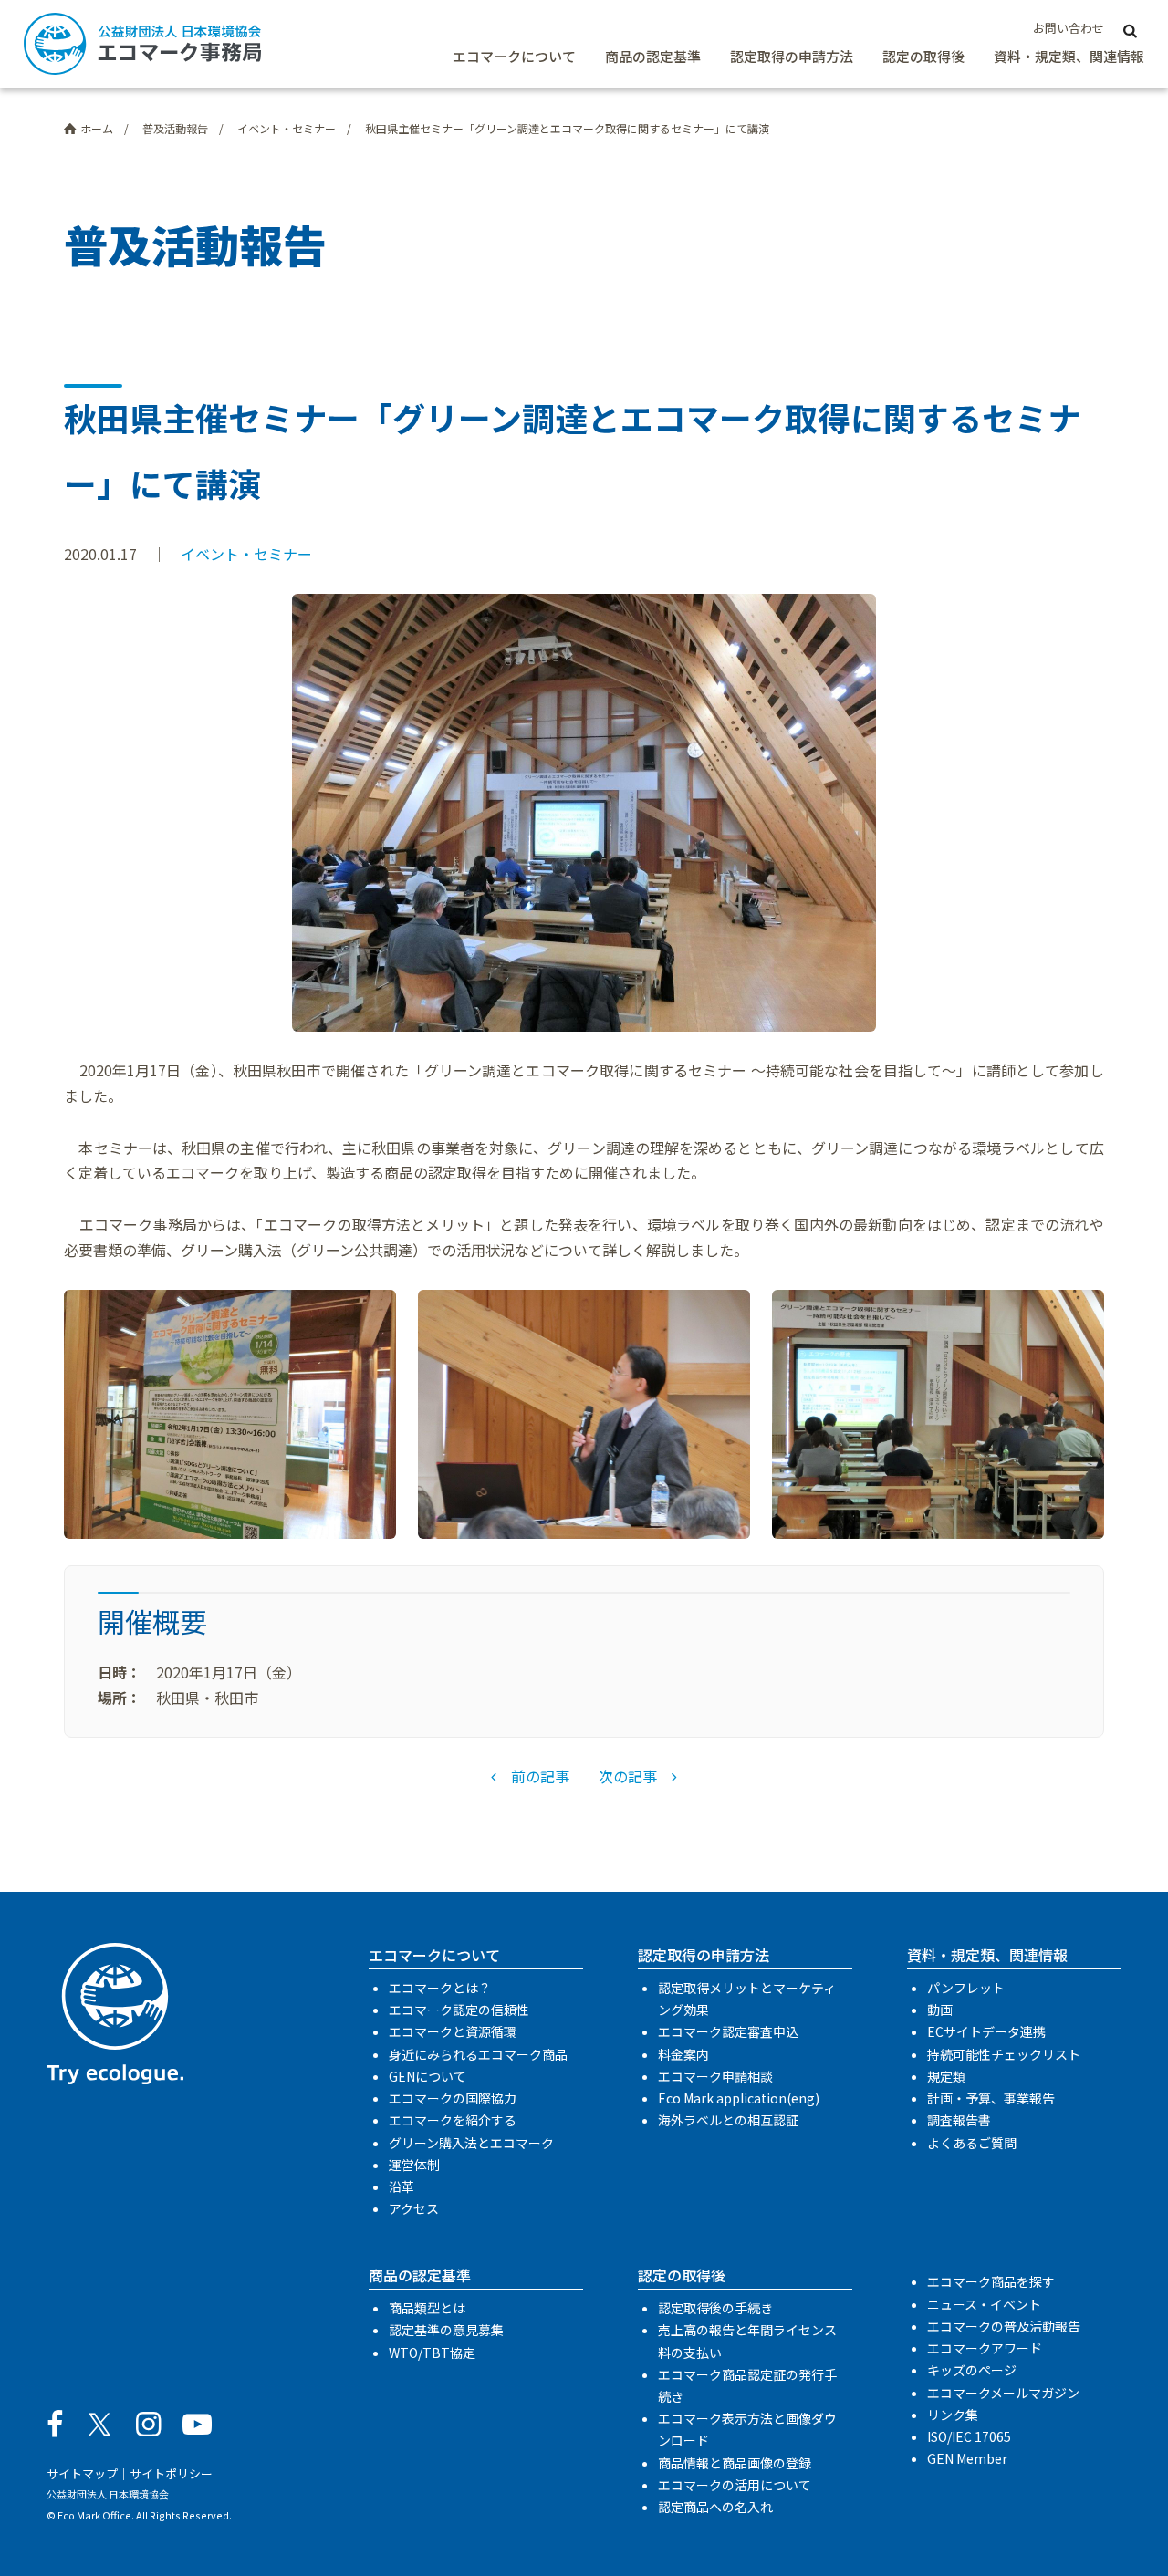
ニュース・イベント (984, 2304)
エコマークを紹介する (453, 2120)
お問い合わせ (1069, 28)
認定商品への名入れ (715, 2507)
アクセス (414, 2208)
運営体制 (414, 2165)
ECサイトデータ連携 (986, 2031)
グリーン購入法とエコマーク (471, 2143)
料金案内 (683, 2054)
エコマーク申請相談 (715, 2076)
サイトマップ (82, 2473)
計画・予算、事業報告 (991, 2098)
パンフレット (966, 1988)
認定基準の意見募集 (446, 2330)
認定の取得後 (923, 56)
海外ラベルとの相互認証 (728, 2120)
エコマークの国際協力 (453, 2098)
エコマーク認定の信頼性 (459, 2010)
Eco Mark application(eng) (739, 2098)
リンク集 (953, 2415)
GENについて (428, 2076)
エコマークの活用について (735, 2485)
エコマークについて (514, 56)
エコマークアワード (985, 2348)
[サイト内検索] (1130, 29)
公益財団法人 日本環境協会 (108, 2494)
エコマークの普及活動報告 (1004, 2326)
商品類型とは (427, 2308)
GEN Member (967, 2458)
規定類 (946, 2076)
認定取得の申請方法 (792, 56)
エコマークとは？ (440, 1988)
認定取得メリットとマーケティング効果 (747, 1999)
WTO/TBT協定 (432, 2353)
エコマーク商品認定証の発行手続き (747, 2385)
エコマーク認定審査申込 (728, 2031)
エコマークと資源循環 (453, 2031)
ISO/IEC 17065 (969, 2436)
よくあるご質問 (972, 2143)
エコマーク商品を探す (991, 2281)
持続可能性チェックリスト (1004, 2054)
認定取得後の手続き (715, 2308)
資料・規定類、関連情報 (1069, 56)
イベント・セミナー (246, 554)
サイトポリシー (171, 2473)
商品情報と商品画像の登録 (735, 2463)
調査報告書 (959, 2120)
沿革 (401, 2186)
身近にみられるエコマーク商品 (478, 2054)
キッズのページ (972, 2370)
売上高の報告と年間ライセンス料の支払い (747, 2341)
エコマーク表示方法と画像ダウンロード (747, 2429)
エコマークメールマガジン (1003, 2393)
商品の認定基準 (653, 56)
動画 (940, 2010)
